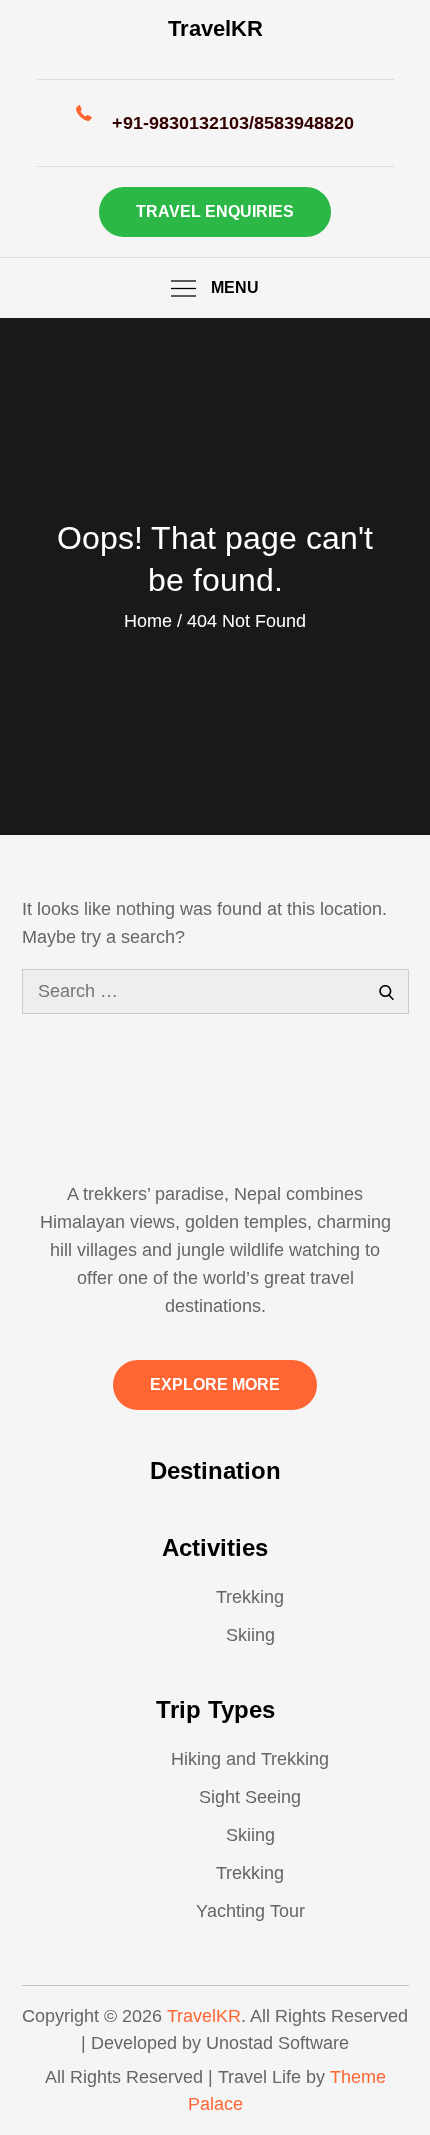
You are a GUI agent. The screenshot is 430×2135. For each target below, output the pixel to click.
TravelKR (215, 28)
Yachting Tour (250, 1911)
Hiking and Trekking (250, 1759)
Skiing (250, 1635)
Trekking (250, 1597)
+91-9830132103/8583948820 (233, 123)
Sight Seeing (250, 1797)
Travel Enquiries (215, 211)
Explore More (215, 1384)
